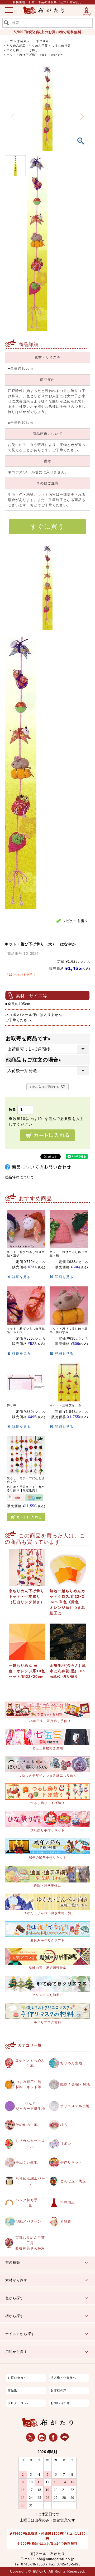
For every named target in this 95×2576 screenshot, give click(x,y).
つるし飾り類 (61, 46)
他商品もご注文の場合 (35, 1060)
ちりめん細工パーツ (30, 2181)
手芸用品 (68, 2203)
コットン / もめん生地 (30, 2063)
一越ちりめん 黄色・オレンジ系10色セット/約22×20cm (27, 1671)
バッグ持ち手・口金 (30, 2203)
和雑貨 (66, 2221)
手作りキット (71, 2162)
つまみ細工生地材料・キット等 (28, 2085)
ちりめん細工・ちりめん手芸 (27, 46)
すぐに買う (47, 526)
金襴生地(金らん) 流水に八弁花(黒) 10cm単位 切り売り (68, 1671)
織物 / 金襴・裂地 (75, 2085)
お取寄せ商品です (29, 1038)
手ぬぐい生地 (27, 2162)
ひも (64, 2125)
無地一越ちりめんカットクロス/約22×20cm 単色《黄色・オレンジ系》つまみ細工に (67, 1602)
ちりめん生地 (71, 2063)
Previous (13, 117)
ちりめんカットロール (30, 2144)
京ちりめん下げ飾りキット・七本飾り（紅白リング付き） (27, 1596)
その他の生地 (27, 2125)
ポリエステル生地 (75, 2106)
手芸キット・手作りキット (36, 41)
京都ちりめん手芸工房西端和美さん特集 (30, 2243)
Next (82, 117)
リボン (66, 2144)
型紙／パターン (28, 2221)
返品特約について (20, 1177)
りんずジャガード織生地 (30, 2106)
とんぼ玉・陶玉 (73, 2181)
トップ (8, 41)
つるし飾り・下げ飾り (22, 50)
